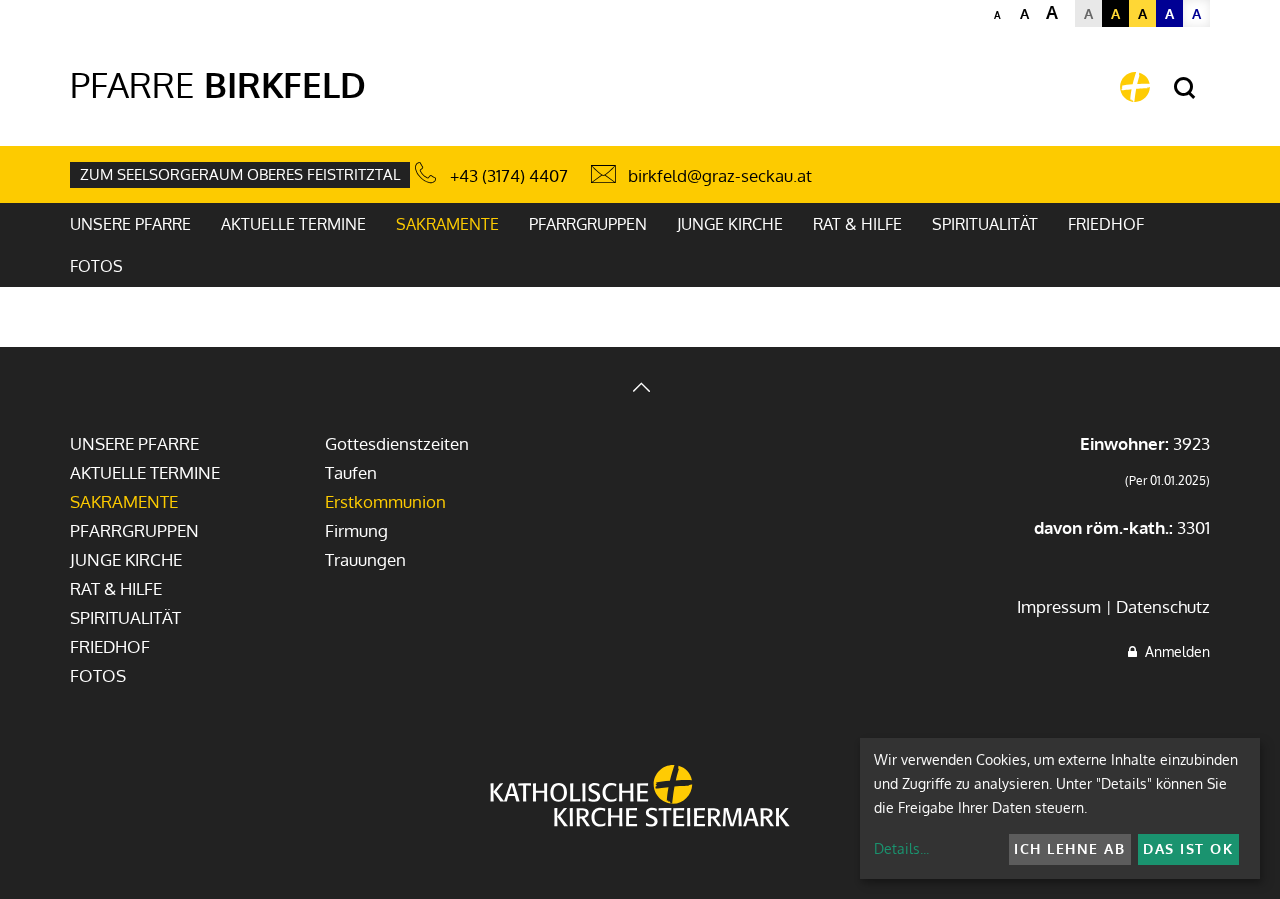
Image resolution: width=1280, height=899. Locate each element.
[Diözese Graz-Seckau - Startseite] (1135, 87)
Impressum (1059, 606)
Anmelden (1173, 651)
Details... (901, 848)
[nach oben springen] (640, 389)
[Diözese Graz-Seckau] (640, 798)
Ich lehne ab (1069, 848)
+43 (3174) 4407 (509, 175)
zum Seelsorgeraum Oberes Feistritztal (240, 174)
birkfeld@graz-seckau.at (720, 175)
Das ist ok (1188, 848)
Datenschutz (1163, 606)
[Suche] (1184, 88)
